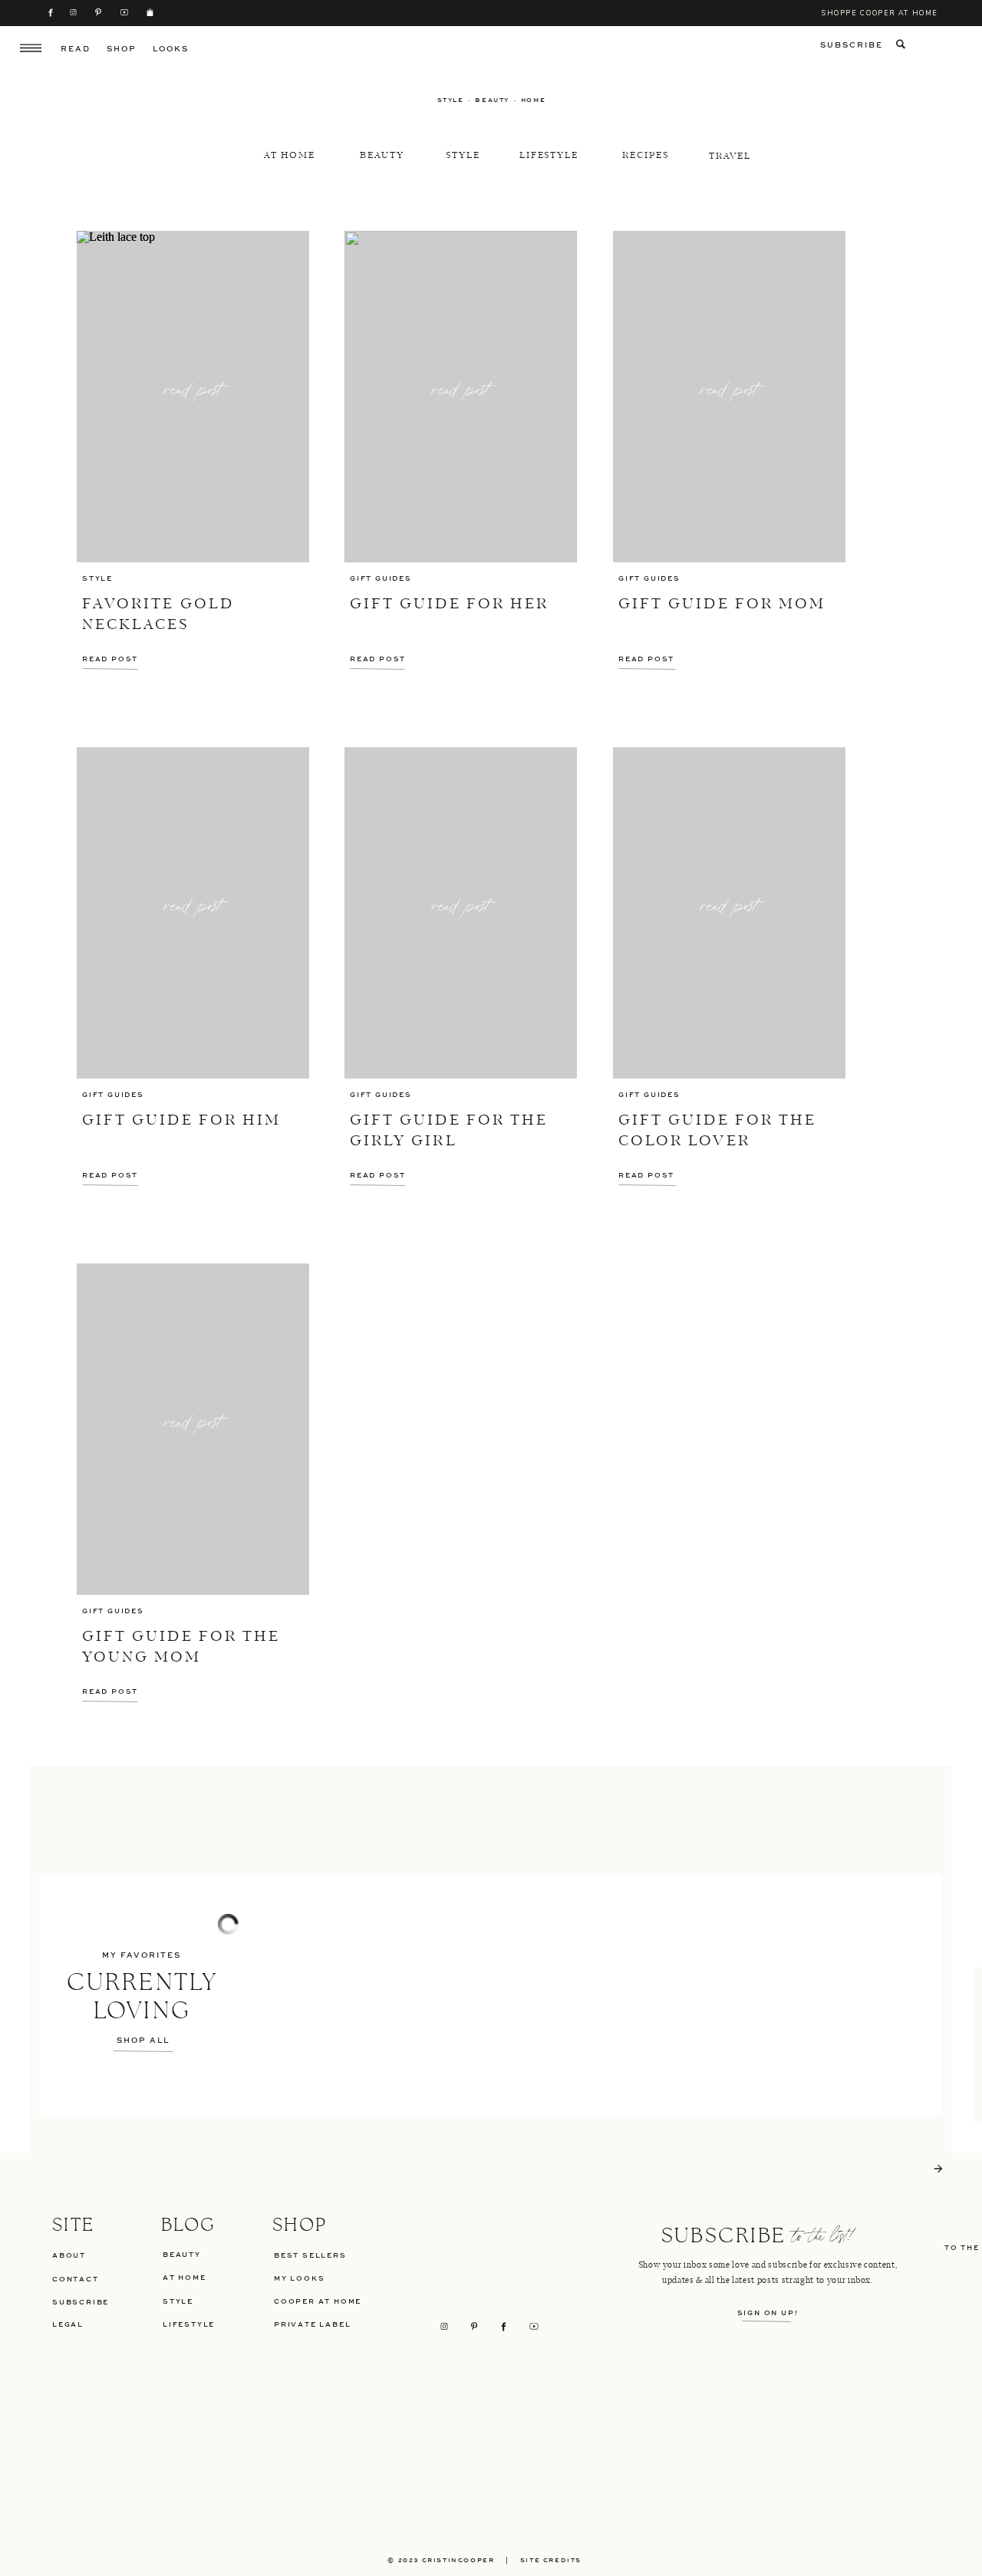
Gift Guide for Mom (722, 604)
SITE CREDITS (557, 2561)
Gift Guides (381, 579)
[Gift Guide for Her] (461, 397)
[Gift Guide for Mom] (729, 397)
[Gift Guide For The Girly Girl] (461, 913)
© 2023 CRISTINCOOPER (441, 2561)
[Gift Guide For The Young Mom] (193, 1429)
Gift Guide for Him (181, 1121)
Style (97, 579)
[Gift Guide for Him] (193, 913)
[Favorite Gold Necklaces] (193, 397)
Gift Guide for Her (449, 604)
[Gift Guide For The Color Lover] (729, 913)
